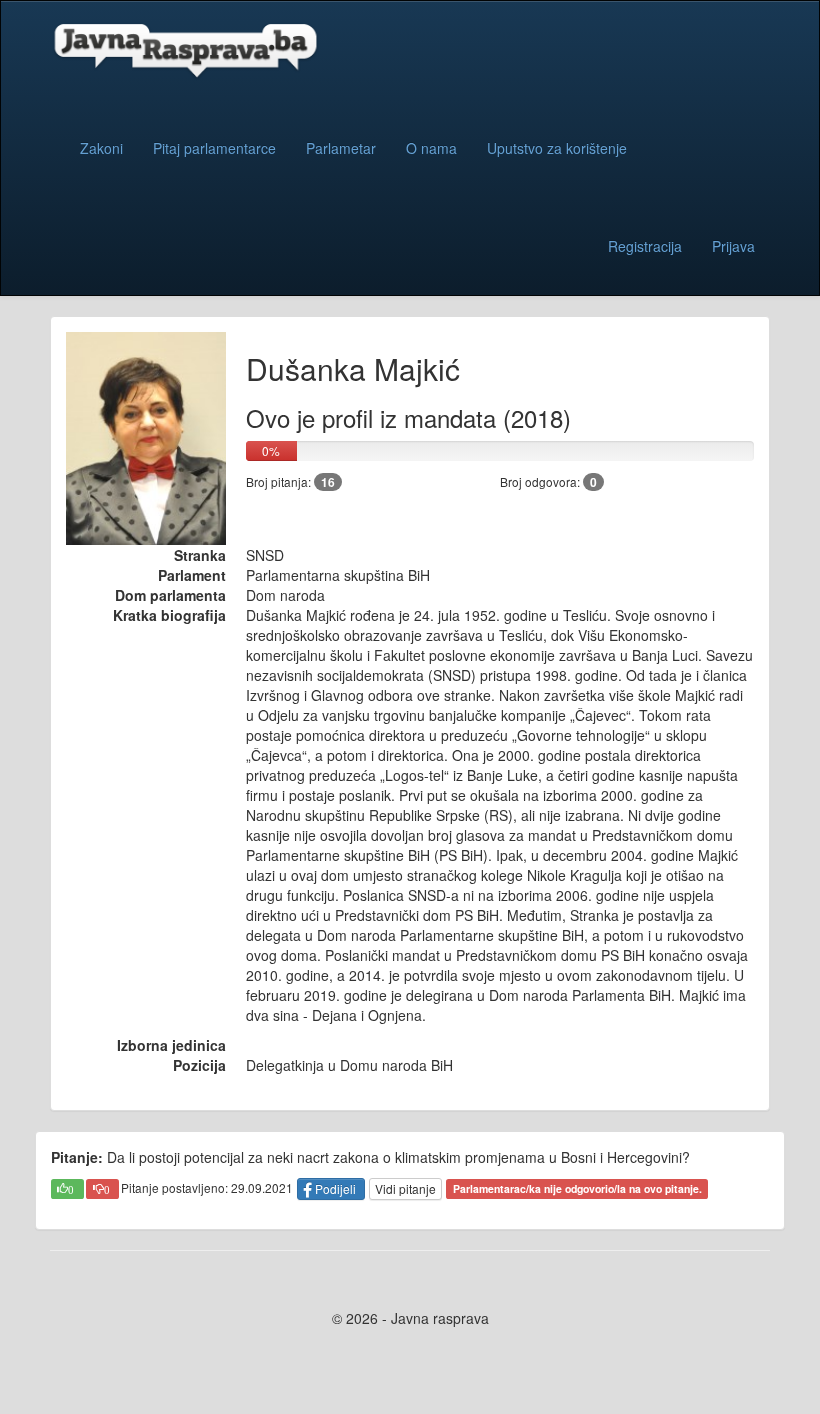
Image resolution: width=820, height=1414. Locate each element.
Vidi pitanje (405, 1188)
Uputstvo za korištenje (557, 148)
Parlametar (341, 148)
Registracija (645, 246)
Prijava (733, 246)
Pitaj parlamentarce (214, 148)
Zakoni (101, 148)
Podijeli (335, 1188)
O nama (431, 148)
